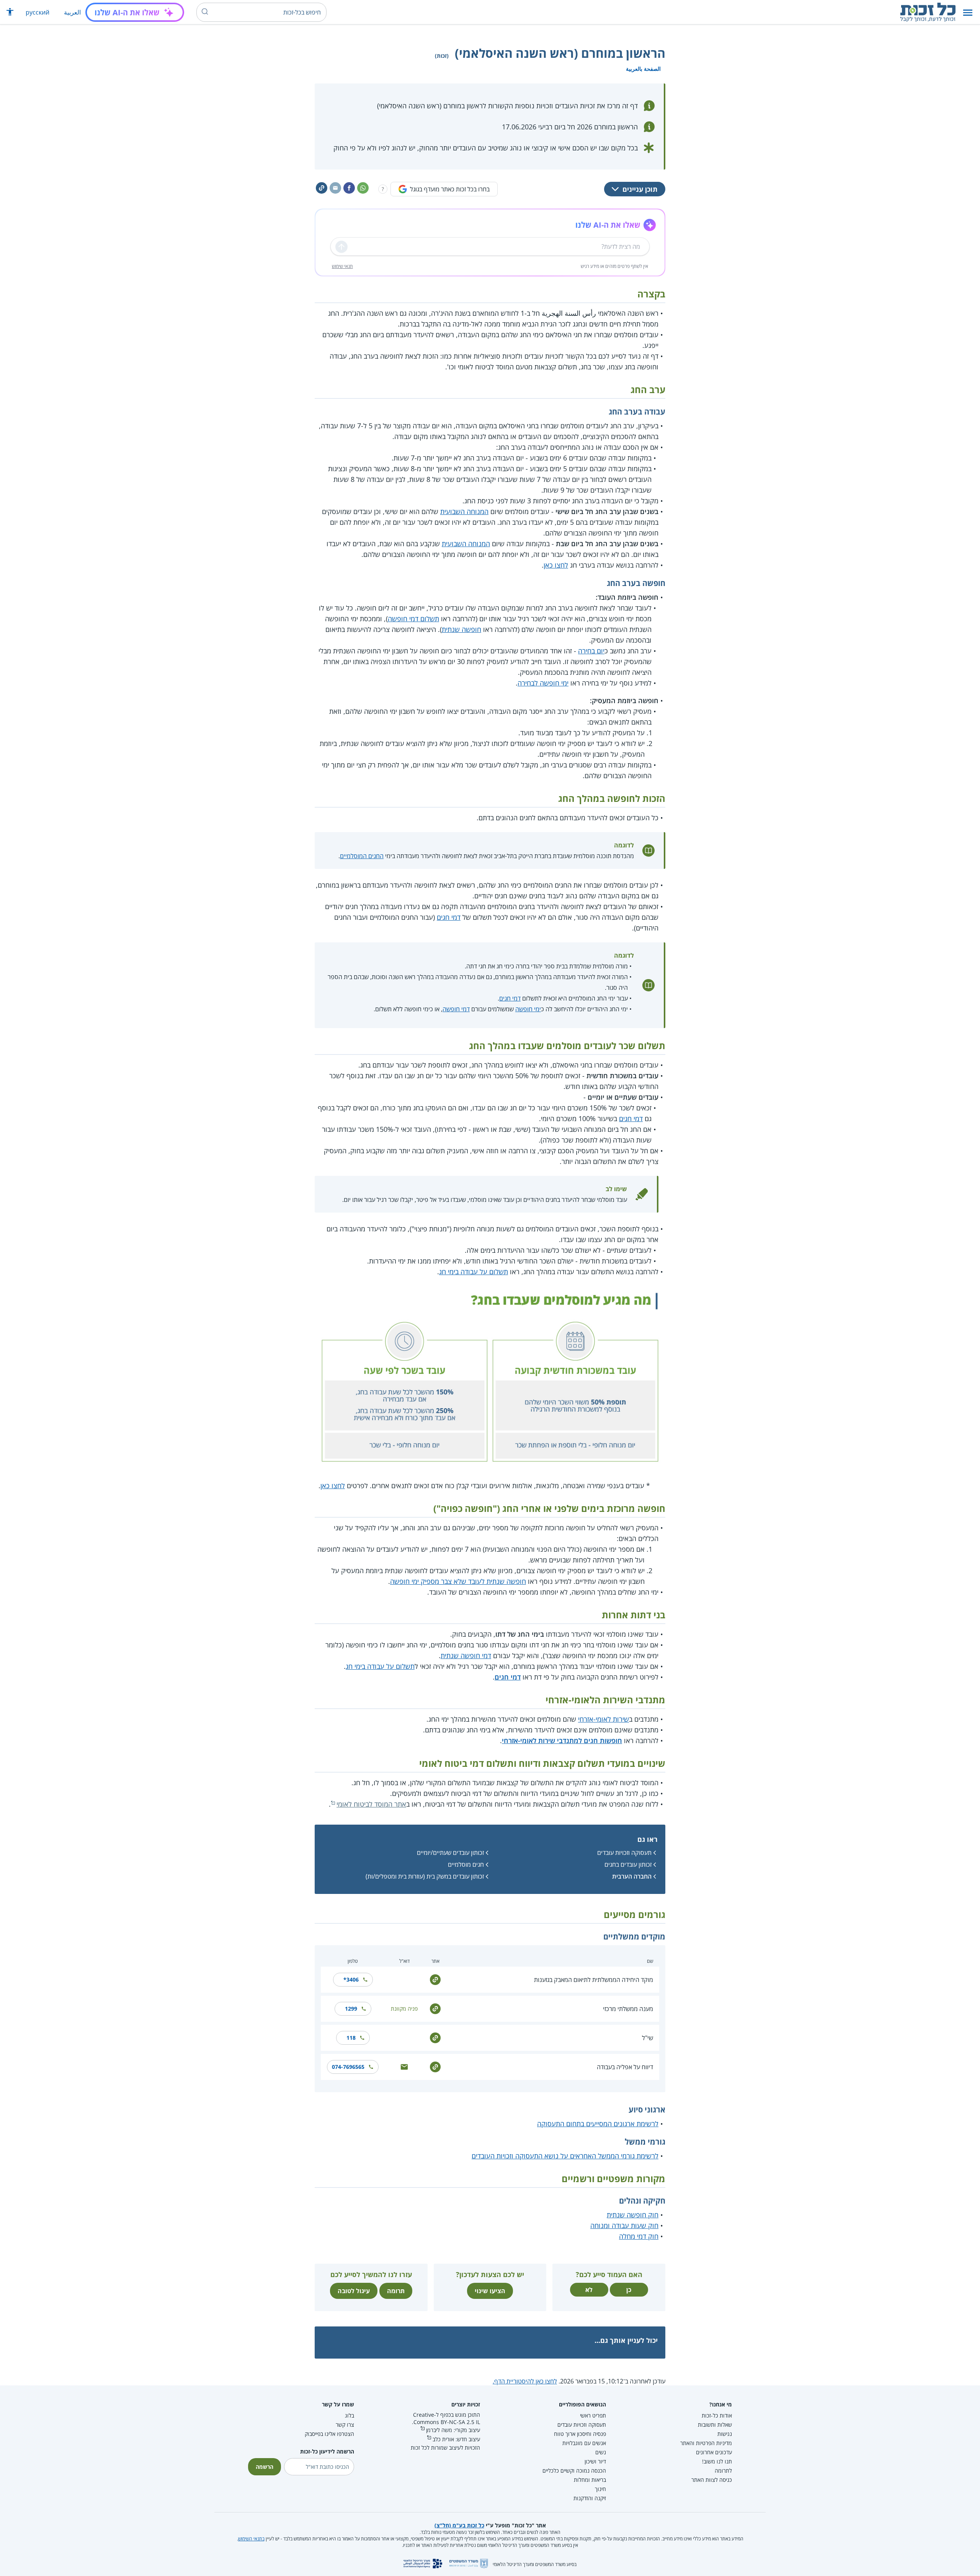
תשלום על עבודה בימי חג (474, 1272)
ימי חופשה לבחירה (543, 683)
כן (629, 2290)
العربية (72, 12)
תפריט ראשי (593, 2415)
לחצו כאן (556, 565)
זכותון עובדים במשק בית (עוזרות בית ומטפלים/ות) (425, 1876)
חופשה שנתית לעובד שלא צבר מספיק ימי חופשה (458, 1581)
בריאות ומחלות (590, 2480)
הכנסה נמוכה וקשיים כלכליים (574, 2471)
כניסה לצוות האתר (712, 2480)
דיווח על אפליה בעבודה (625, 2067)
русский (38, 12)
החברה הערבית (632, 1876)
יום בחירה (591, 651)
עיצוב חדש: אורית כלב (456, 2439)
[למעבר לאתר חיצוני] (435, 1979)
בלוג (350, 2415)
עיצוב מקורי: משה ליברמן (453, 2430)
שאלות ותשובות (715, 2425)
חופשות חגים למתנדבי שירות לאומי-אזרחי (562, 1740)
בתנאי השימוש (251, 2539)
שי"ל (648, 2038)
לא (589, 2290)
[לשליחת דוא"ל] (404, 2066)
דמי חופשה (456, 1009)
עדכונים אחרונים (714, 2452)
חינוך (600, 2489)
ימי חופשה (528, 1009)
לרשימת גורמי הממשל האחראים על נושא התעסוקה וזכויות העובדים (565, 2156)
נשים (601, 2452)
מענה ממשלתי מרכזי (628, 2009)
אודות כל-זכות (717, 2415)
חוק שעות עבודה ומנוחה (624, 2225)
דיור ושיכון (595, 2461)
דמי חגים (449, 917)
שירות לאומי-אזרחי (604, 1719)
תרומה (396, 2291)
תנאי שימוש (342, 266)
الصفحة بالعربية (643, 69)
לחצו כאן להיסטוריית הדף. (525, 2381)
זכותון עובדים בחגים (628, 1864)
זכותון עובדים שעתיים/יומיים (450, 1853)
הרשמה (265, 2467)
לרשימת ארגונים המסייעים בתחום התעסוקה (598, 2124)
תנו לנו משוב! (717, 2461)
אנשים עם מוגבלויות (584, 2443)
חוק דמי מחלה (639, 2236)
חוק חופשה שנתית (633, 2215)
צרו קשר (345, 2425)
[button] (968, 12)
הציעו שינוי (490, 2291)
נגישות (725, 2434)
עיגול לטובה (354, 2291)
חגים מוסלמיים (466, 1864)
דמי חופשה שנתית (466, 1655)
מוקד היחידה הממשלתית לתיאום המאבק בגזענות (594, 1980)
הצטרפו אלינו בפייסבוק (329, 2434)
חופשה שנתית (461, 629)
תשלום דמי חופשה (413, 619)
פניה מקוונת (404, 2009)
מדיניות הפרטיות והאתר (706, 2443)
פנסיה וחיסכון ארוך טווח (580, 2434)
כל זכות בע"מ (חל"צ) (459, 2525)
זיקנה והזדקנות (590, 2498)
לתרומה (723, 2471)
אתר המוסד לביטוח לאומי (371, 1804)
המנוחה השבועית (464, 511)
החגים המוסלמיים (362, 856)
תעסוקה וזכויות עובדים (624, 1853)
